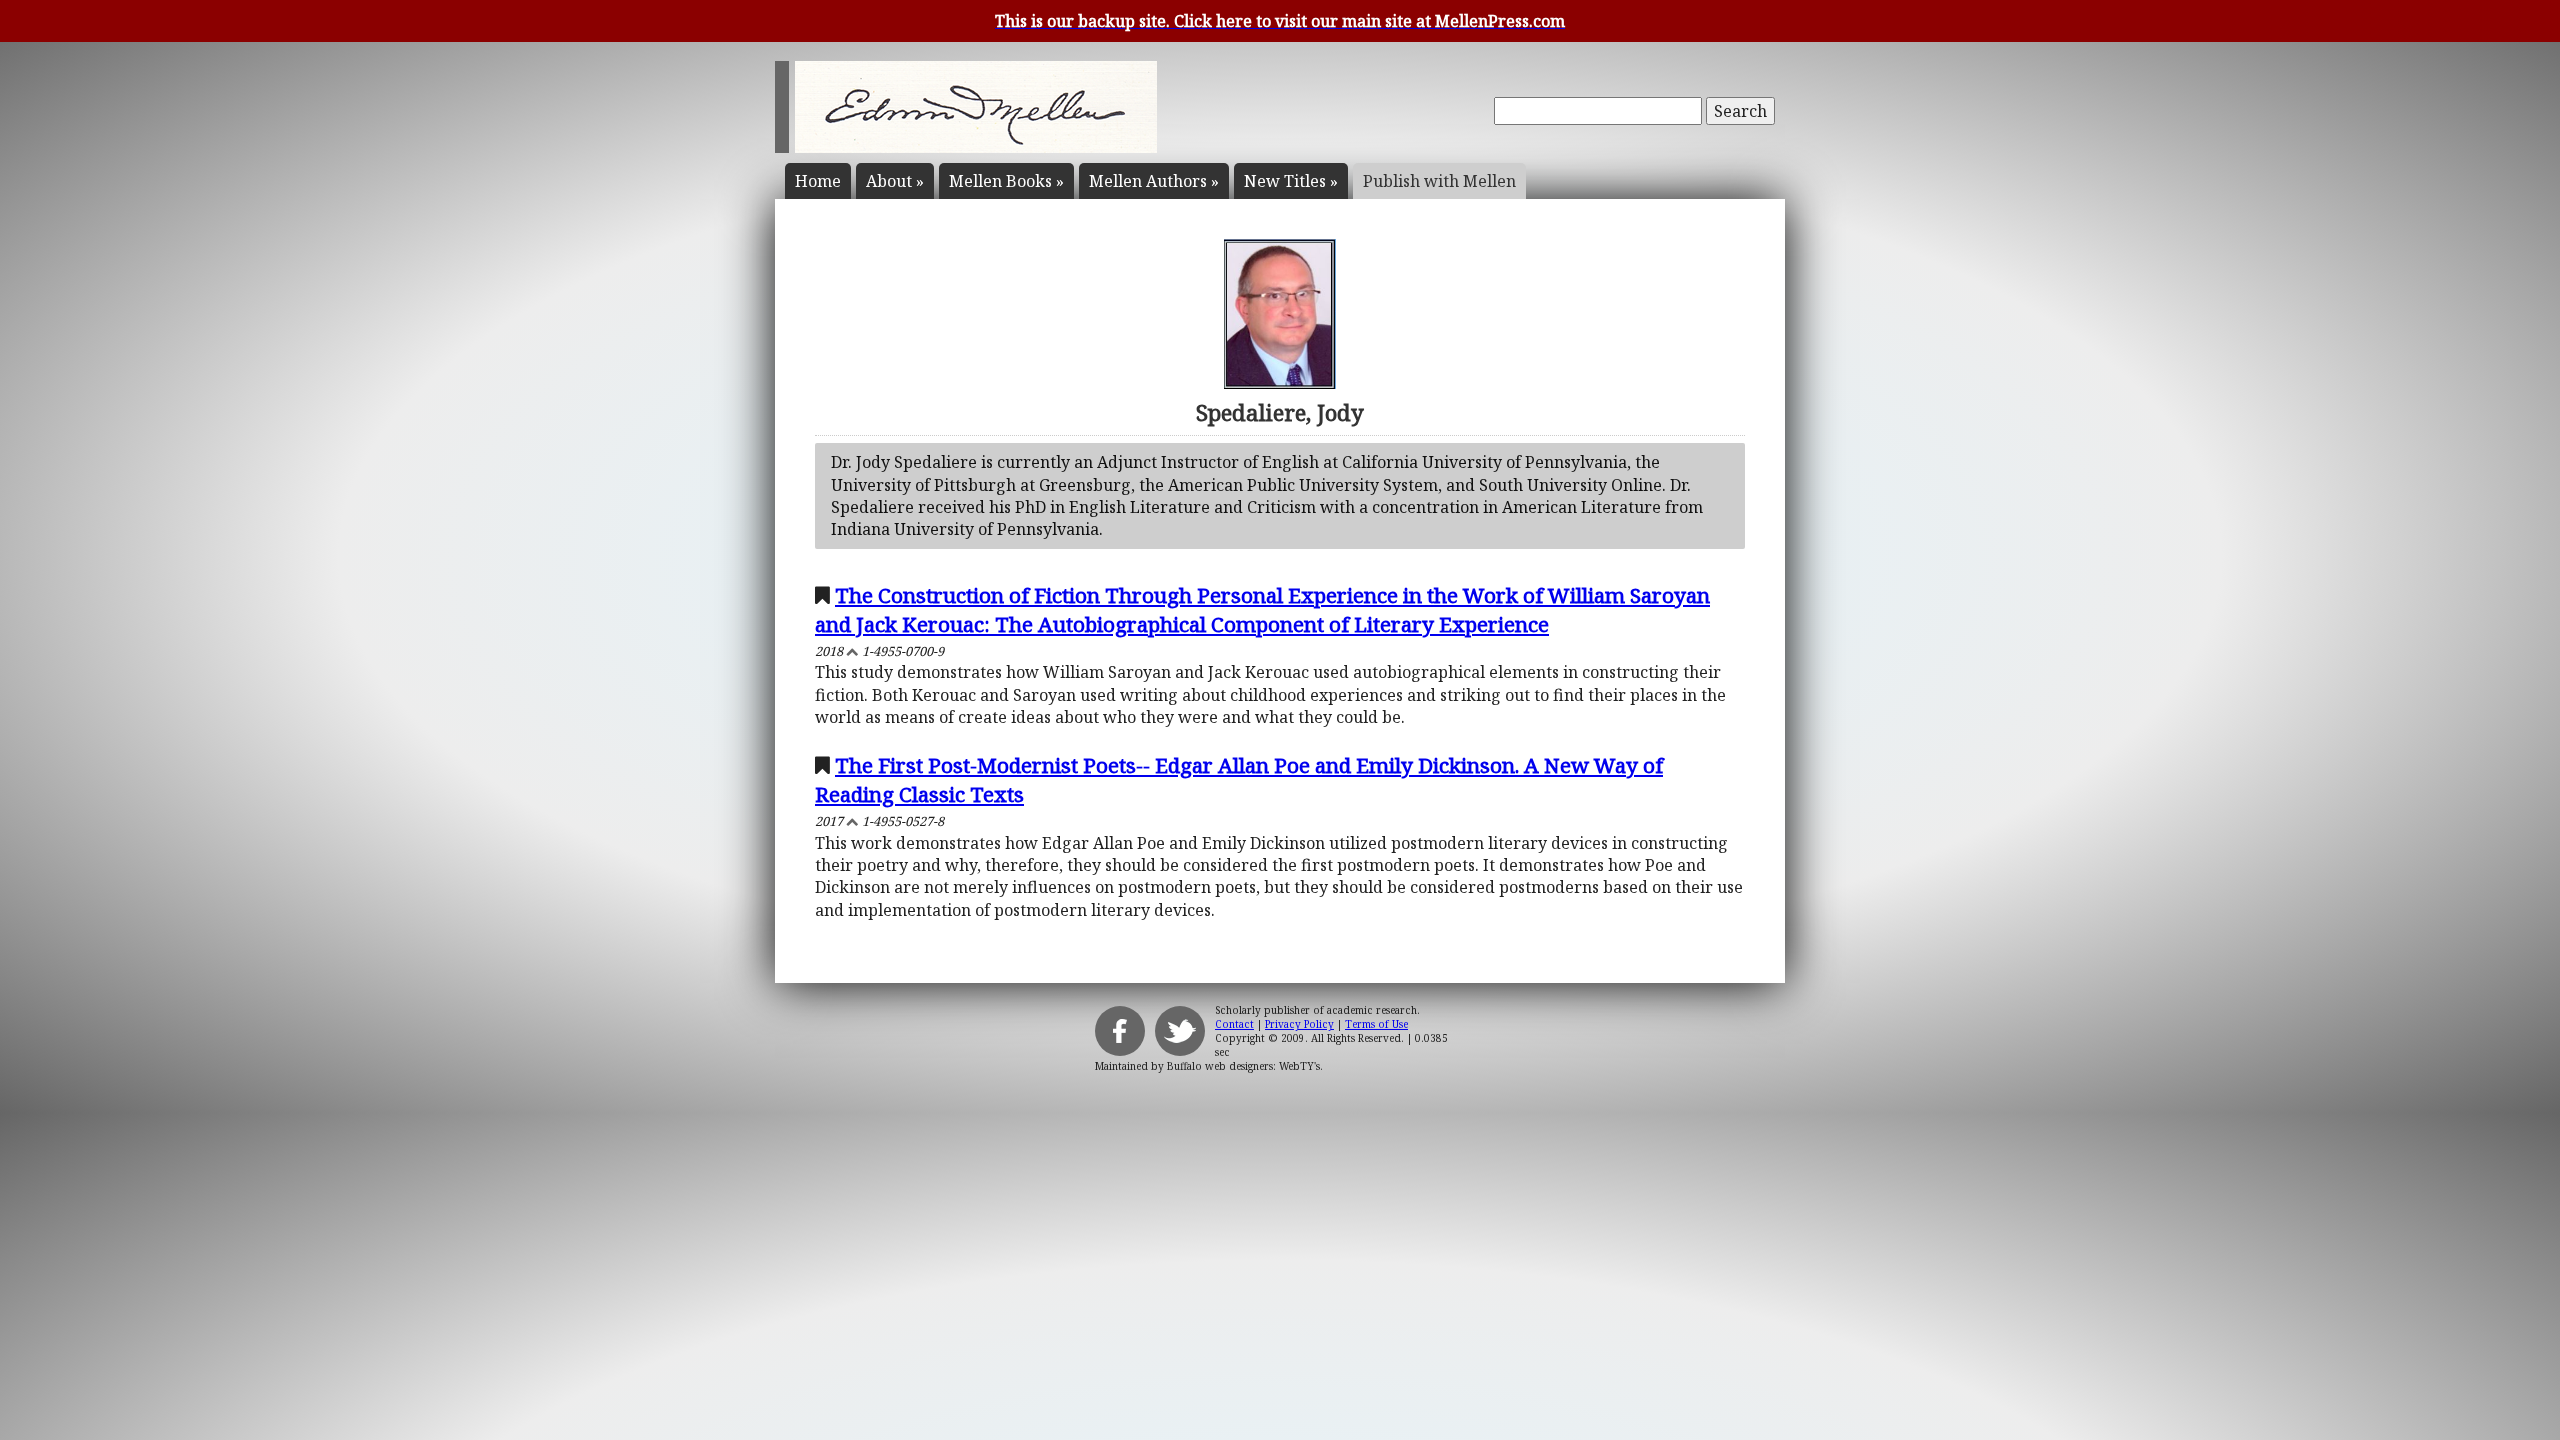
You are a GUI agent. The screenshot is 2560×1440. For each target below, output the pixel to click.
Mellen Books (1006, 181)
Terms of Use (1376, 1024)
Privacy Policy (1299, 1024)
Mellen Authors (1154, 181)
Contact (1234, 1024)
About (895, 181)
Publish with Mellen (1439, 181)
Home (818, 181)
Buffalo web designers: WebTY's (1243, 1066)
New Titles (1291, 181)
